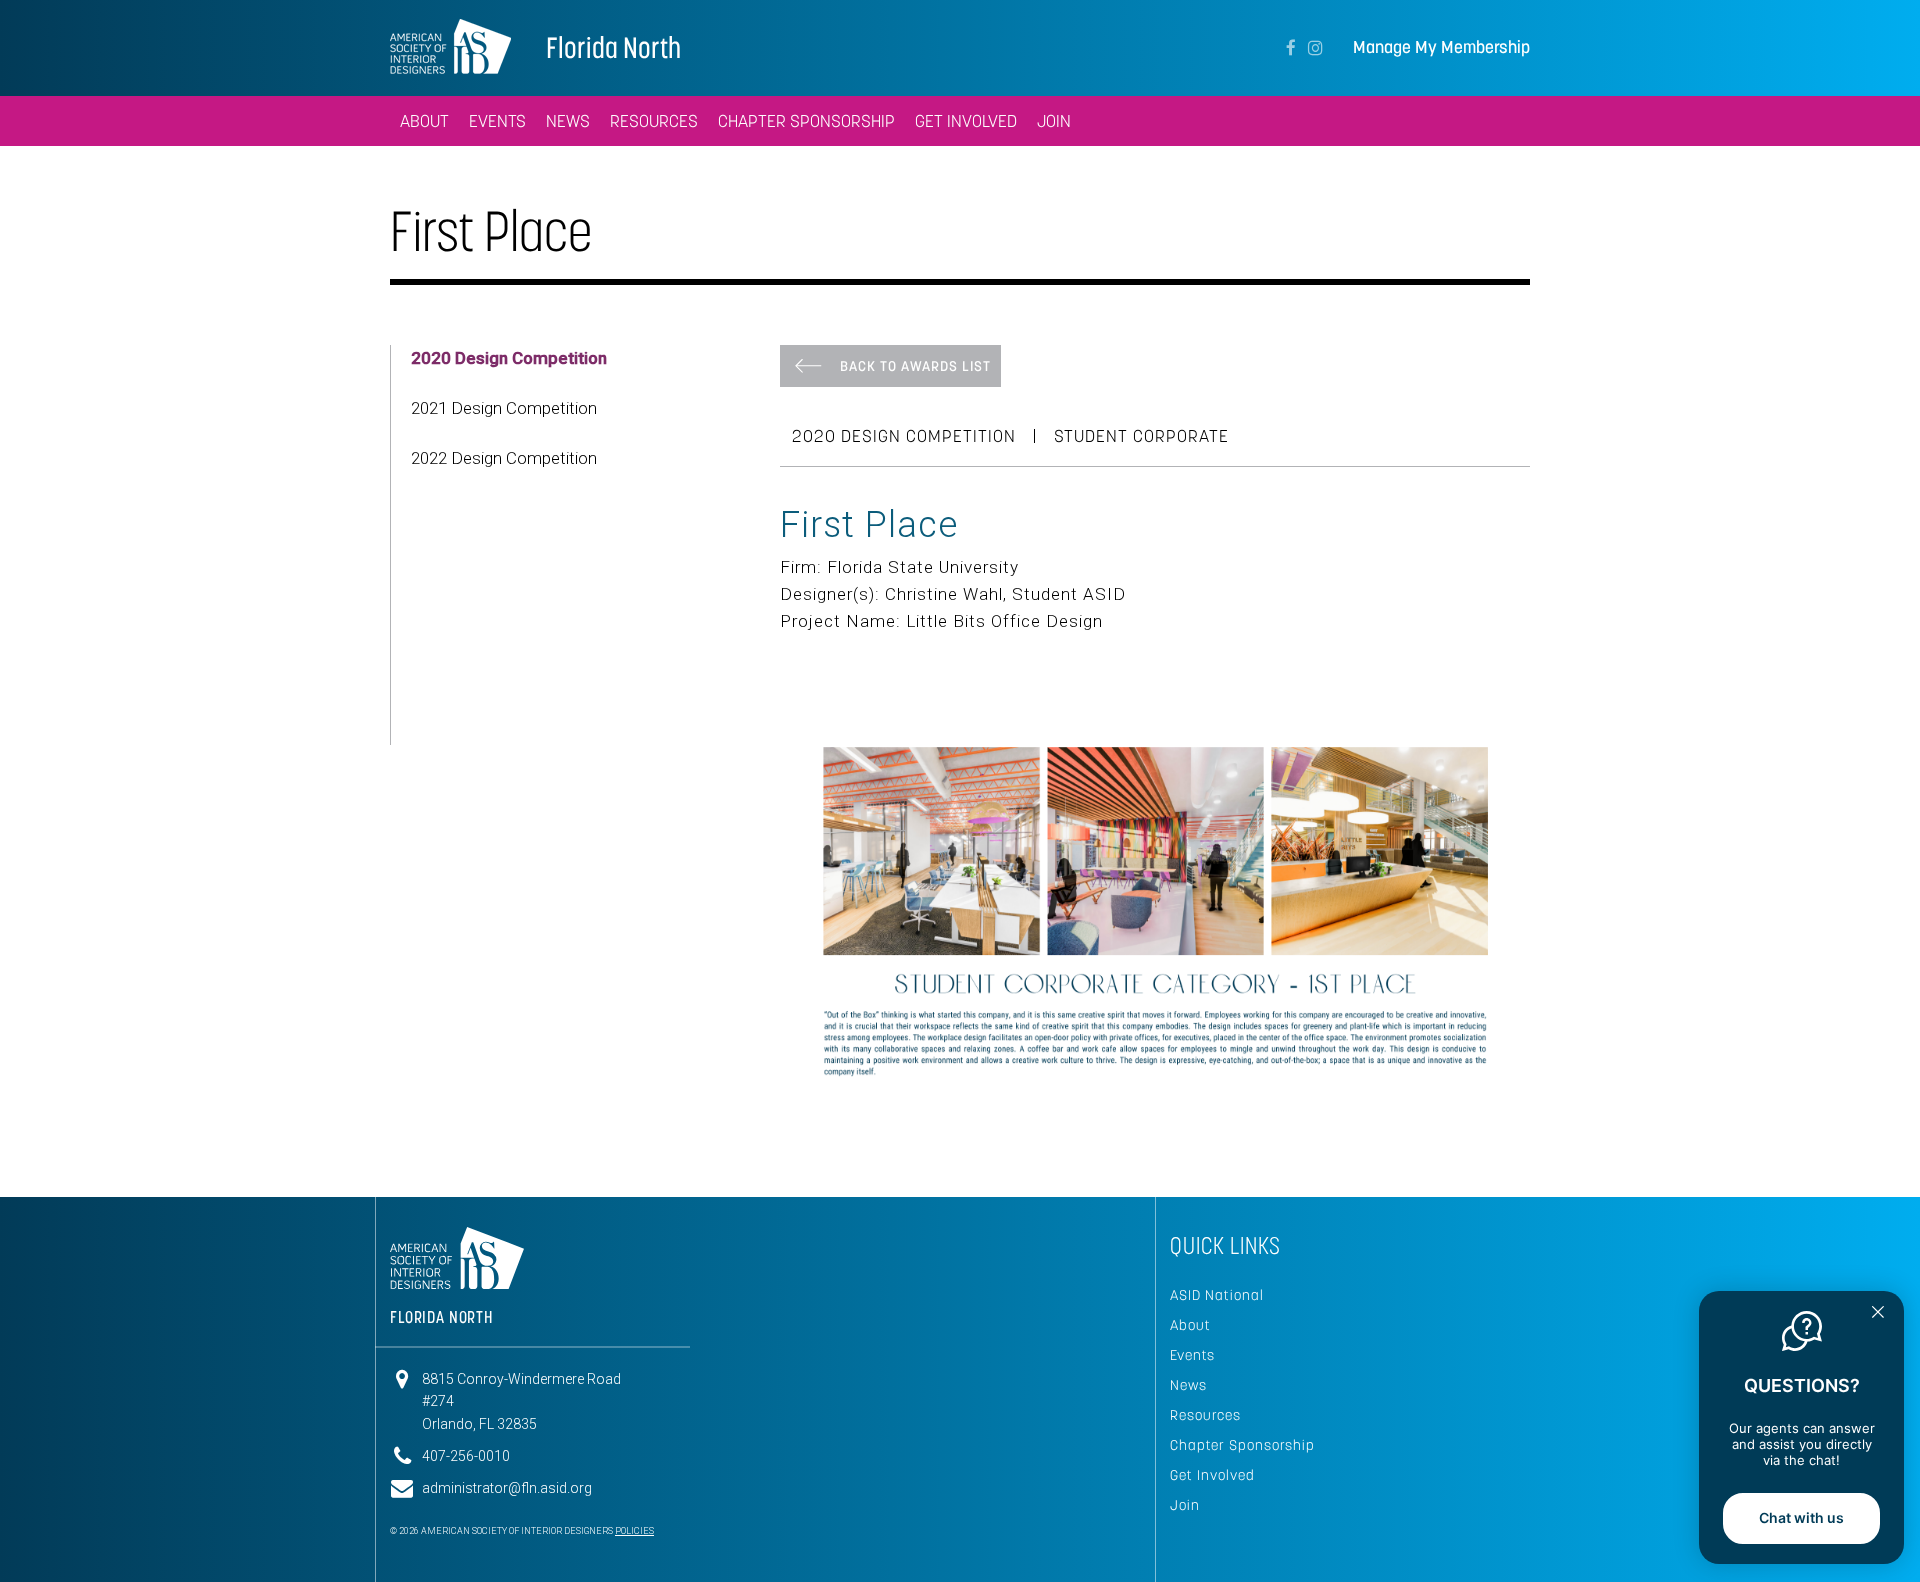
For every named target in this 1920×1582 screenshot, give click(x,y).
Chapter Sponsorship (806, 121)
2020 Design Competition (509, 358)
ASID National (1217, 1295)
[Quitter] (1878, 1314)
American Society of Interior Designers (450, 46)
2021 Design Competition (504, 408)
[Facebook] (1291, 48)
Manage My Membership (1441, 47)
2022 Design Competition (504, 458)
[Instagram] (1315, 48)
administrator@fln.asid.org (507, 1488)
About (1190, 1325)
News (1188, 1385)
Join (1054, 121)
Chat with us (1801, 1517)
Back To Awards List (915, 366)
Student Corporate (1141, 436)
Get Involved (966, 121)
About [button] (424, 121)
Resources (1205, 1415)
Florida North (613, 47)
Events (497, 121)
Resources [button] (654, 121)
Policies (634, 1531)
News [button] (568, 121)
